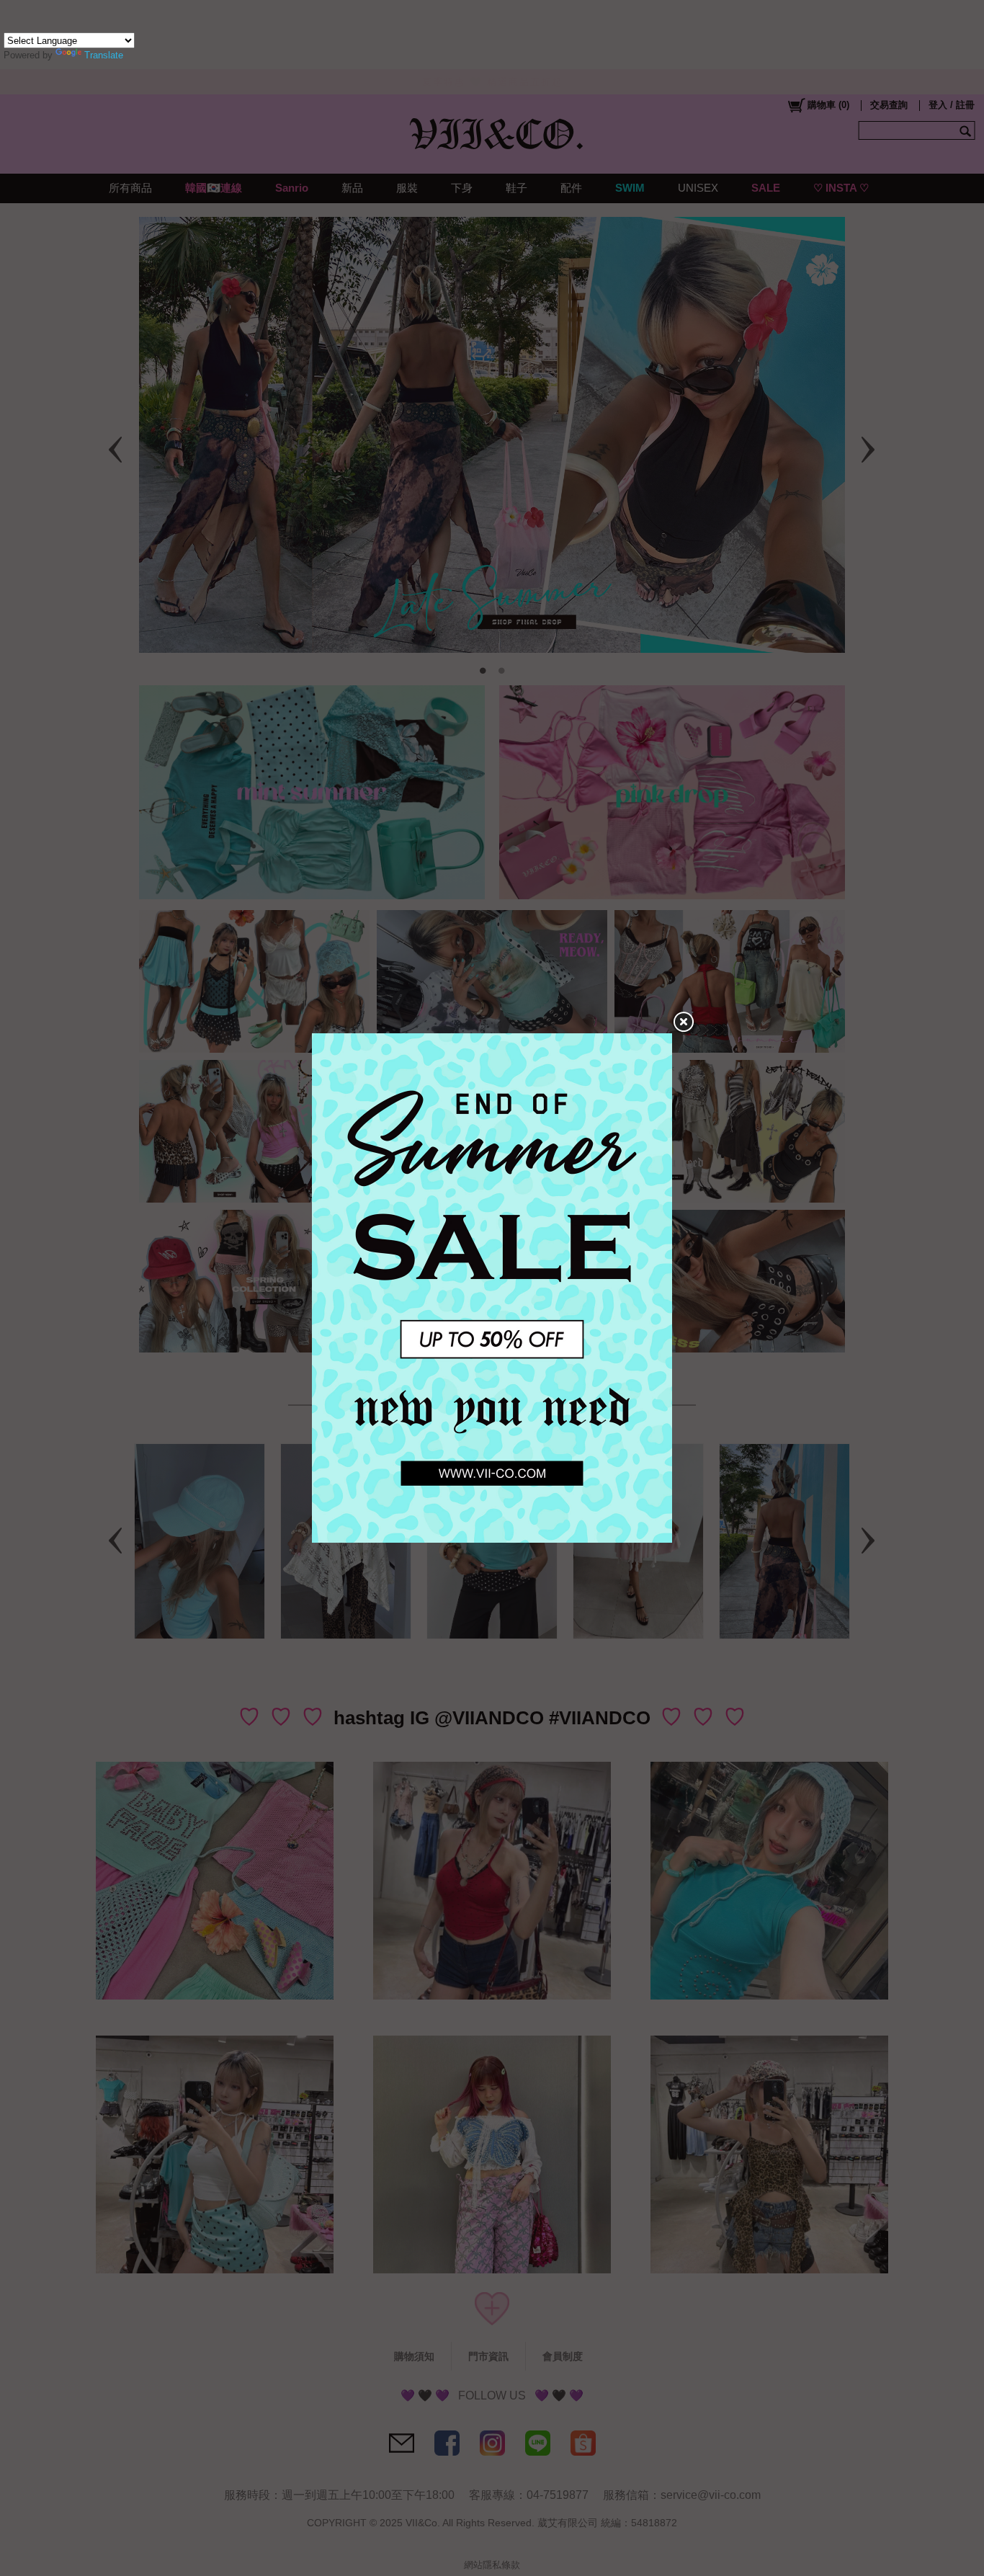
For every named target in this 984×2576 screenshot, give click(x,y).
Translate (104, 55)
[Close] (683, 1022)
